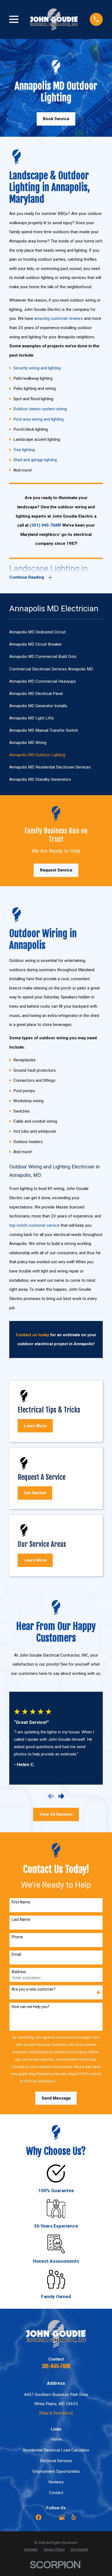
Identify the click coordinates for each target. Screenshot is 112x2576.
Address (19, 1972)
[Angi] (50, 2517)
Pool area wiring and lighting (38, 419)
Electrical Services (56, 2461)
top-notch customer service (34, 1225)
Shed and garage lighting (35, 460)
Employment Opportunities (56, 2471)
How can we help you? (31, 2007)
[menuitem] (56, 632)
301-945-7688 (56, 2366)
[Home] (54, 19)
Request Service (56, 870)
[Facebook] (38, 2517)
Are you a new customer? (34, 1989)
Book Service (56, 119)
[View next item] (61, 1796)
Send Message (56, 2098)
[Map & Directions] (56, 2413)
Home (56, 2439)
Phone (17, 1937)
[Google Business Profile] (62, 2517)
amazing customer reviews (59, 318)
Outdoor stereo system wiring (40, 409)
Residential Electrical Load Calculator (56, 2450)
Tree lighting (24, 450)
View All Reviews (56, 1814)
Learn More (35, 1426)
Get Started (35, 1493)
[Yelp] (74, 2517)
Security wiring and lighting (37, 368)
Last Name (21, 1919)
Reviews (56, 2482)
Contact (56, 2493)
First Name (21, 1902)
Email (16, 1954)
